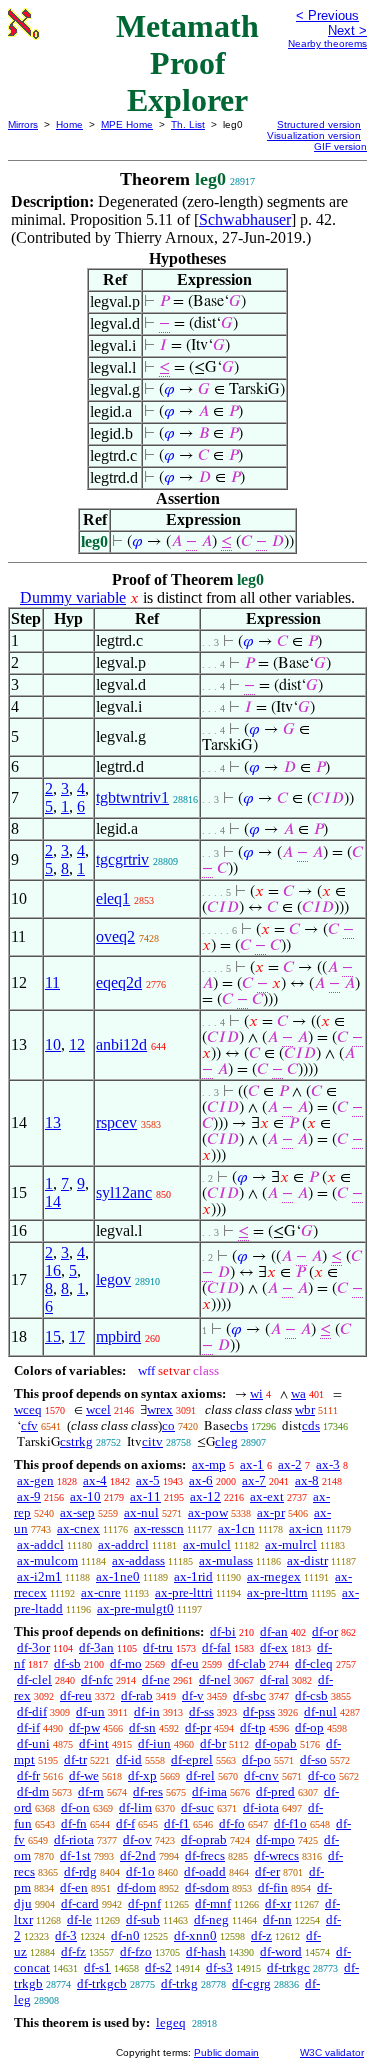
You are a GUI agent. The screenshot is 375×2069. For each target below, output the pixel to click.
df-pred (275, 1791)
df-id (129, 1759)
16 (53, 1270)
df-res (148, 1791)
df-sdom (207, 1887)
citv (152, 1441)
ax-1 (252, 1464)
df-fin (273, 1887)
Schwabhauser (245, 219)
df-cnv (261, 1775)
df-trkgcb (102, 1983)
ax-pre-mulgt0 (135, 1608)
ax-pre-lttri (184, 1592)
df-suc (197, 1807)
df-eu (185, 1663)
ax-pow (208, 1512)
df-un (90, 1711)
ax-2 (290, 1464)
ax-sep (77, 1512)
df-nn (277, 1919)
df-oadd (205, 1871)
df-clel (34, 1679)
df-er (267, 1871)
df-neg (211, 1919)
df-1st (75, 1855)
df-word (281, 1951)
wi (256, 1393)
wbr (305, 1409)
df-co (322, 1775)
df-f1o (290, 1823)
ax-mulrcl (291, 1544)
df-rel (200, 1775)
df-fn (74, 1823)
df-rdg (80, 1871)
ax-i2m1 (39, 1576)
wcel (98, 1409)
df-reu (76, 1695)
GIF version (340, 146)
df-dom (136, 1887)
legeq (171, 2022)
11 (52, 982)
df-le (79, 1919)
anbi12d (121, 1044)
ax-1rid (193, 1576)
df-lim (135, 1807)
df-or (325, 1631)
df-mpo (275, 1839)
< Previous (327, 15)
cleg (226, 1441)
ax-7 (254, 1480)
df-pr (198, 1727)
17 (77, 1336)
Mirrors (23, 124)
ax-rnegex (274, 1576)
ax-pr (271, 1512)
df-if (28, 1727)
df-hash (206, 1951)
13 (53, 1122)
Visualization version (314, 135)
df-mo (126, 1663)
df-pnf (144, 1903)
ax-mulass (226, 1560)
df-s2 (158, 1967)
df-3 (66, 1935)
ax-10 (85, 1496)
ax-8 (307, 1480)
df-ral (274, 1679)
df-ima (209, 1791)
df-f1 (177, 1823)
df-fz (73, 1951)
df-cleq (314, 1663)
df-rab (137, 1695)
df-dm (33, 1791)
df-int (94, 1743)
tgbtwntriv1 (132, 797)
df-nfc (97, 1679)
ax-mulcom (47, 1560)
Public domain (226, 2052)
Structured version (319, 124)
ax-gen (35, 1480)
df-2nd (138, 1855)
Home (69, 124)
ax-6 (201, 1480)
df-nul (320, 1711)
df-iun (154, 1743)
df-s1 (97, 1967)
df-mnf (213, 1903)
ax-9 (29, 1496)
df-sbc (249, 1695)
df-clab (247, 1663)
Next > (347, 30)
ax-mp (209, 1464)
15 (53, 1336)
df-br (213, 1743)
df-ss (201, 1711)
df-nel (215, 1679)
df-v (193, 1695)
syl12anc (124, 1192)
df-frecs (205, 1855)
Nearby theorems (327, 43)
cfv (29, 1425)
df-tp (253, 1727)
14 (53, 1201)
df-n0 (125, 1935)
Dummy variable (73, 597)
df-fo (232, 1823)
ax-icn (306, 1528)
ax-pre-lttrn (277, 1592)
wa (298, 1393)
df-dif (32, 1711)
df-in (147, 1711)
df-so (313, 1759)
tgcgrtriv (122, 859)
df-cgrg (251, 1983)
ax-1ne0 (118, 1576)
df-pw (84, 1727)
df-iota (261, 1807)
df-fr (28, 1775)
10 (53, 1044)
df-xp (142, 1775)
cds (311, 1425)
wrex (160, 1409)
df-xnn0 (195, 1935)
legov (113, 1279)
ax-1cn (236, 1528)
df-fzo (136, 1951)
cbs (239, 1425)
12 (77, 1044)
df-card (80, 1903)
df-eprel (192, 1759)
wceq (28, 1409)
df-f (125, 1823)
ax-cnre (101, 1592)
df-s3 (219, 1967)
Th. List (188, 124)
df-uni (33, 1743)
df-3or (33, 1647)
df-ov (137, 1839)
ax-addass (138, 1560)
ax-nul (141, 1512)
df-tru (158, 1647)
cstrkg (76, 1441)
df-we (84, 1775)
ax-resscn (159, 1528)
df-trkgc (288, 1967)
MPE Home (127, 124)
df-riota (74, 1839)
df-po (256, 1759)
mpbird (118, 1336)
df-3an (96, 1647)
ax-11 (145, 1496)
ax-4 (95, 1480)
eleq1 (113, 898)
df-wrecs (276, 1855)
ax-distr (307, 1560)
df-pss (259, 1711)
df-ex (274, 1647)
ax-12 (205, 1496)
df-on (75, 1807)
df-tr (75, 1759)
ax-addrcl (123, 1544)
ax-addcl (40, 1544)
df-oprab (204, 1839)
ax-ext (267, 1496)
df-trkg (179, 1983)
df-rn (91, 1791)
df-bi (223, 1631)
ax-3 (328, 1464)
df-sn (142, 1727)
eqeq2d (119, 982)
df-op (309, 1727)
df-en (74, 1887)
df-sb (67, 1663)
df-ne (156, 1679)
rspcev (116, 1122)
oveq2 (115, 936)
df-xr (278, 1903)
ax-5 (148, 1480)
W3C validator (332, 2052)
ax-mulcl (207, 1544)
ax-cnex (78, 1528)
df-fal (216, 1647)
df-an (274, 1631)
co (168, 1425)
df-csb (311, 1695)
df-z (261, 1935)
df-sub (143, 1919)
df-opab (276, 1743)
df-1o (140, 1871)
